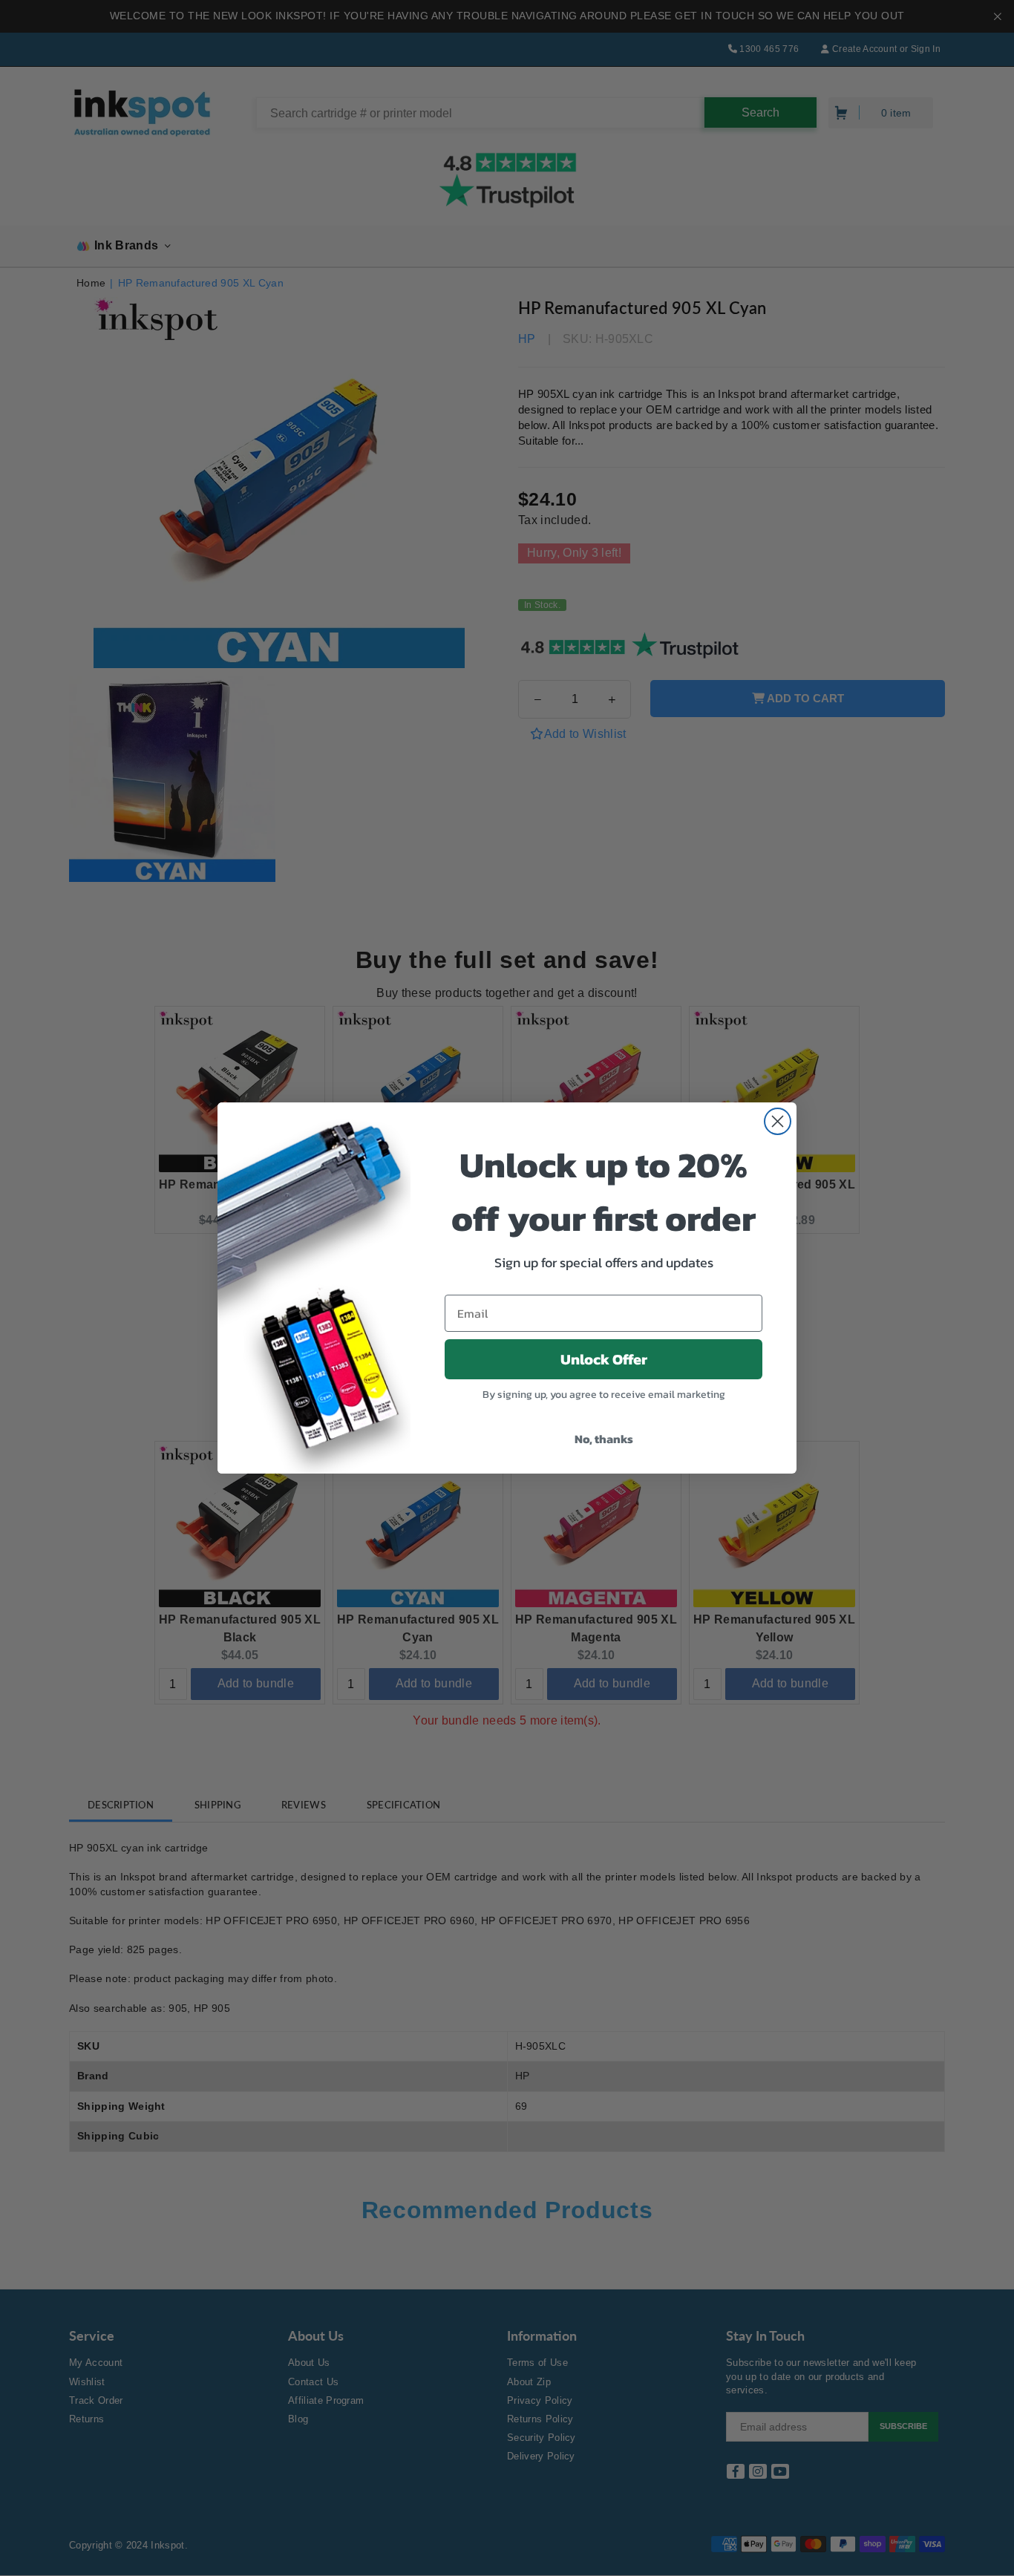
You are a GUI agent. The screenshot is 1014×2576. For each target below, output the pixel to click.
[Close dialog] (778, 1121)
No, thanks (604, 1439)
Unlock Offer (604, 1359)
